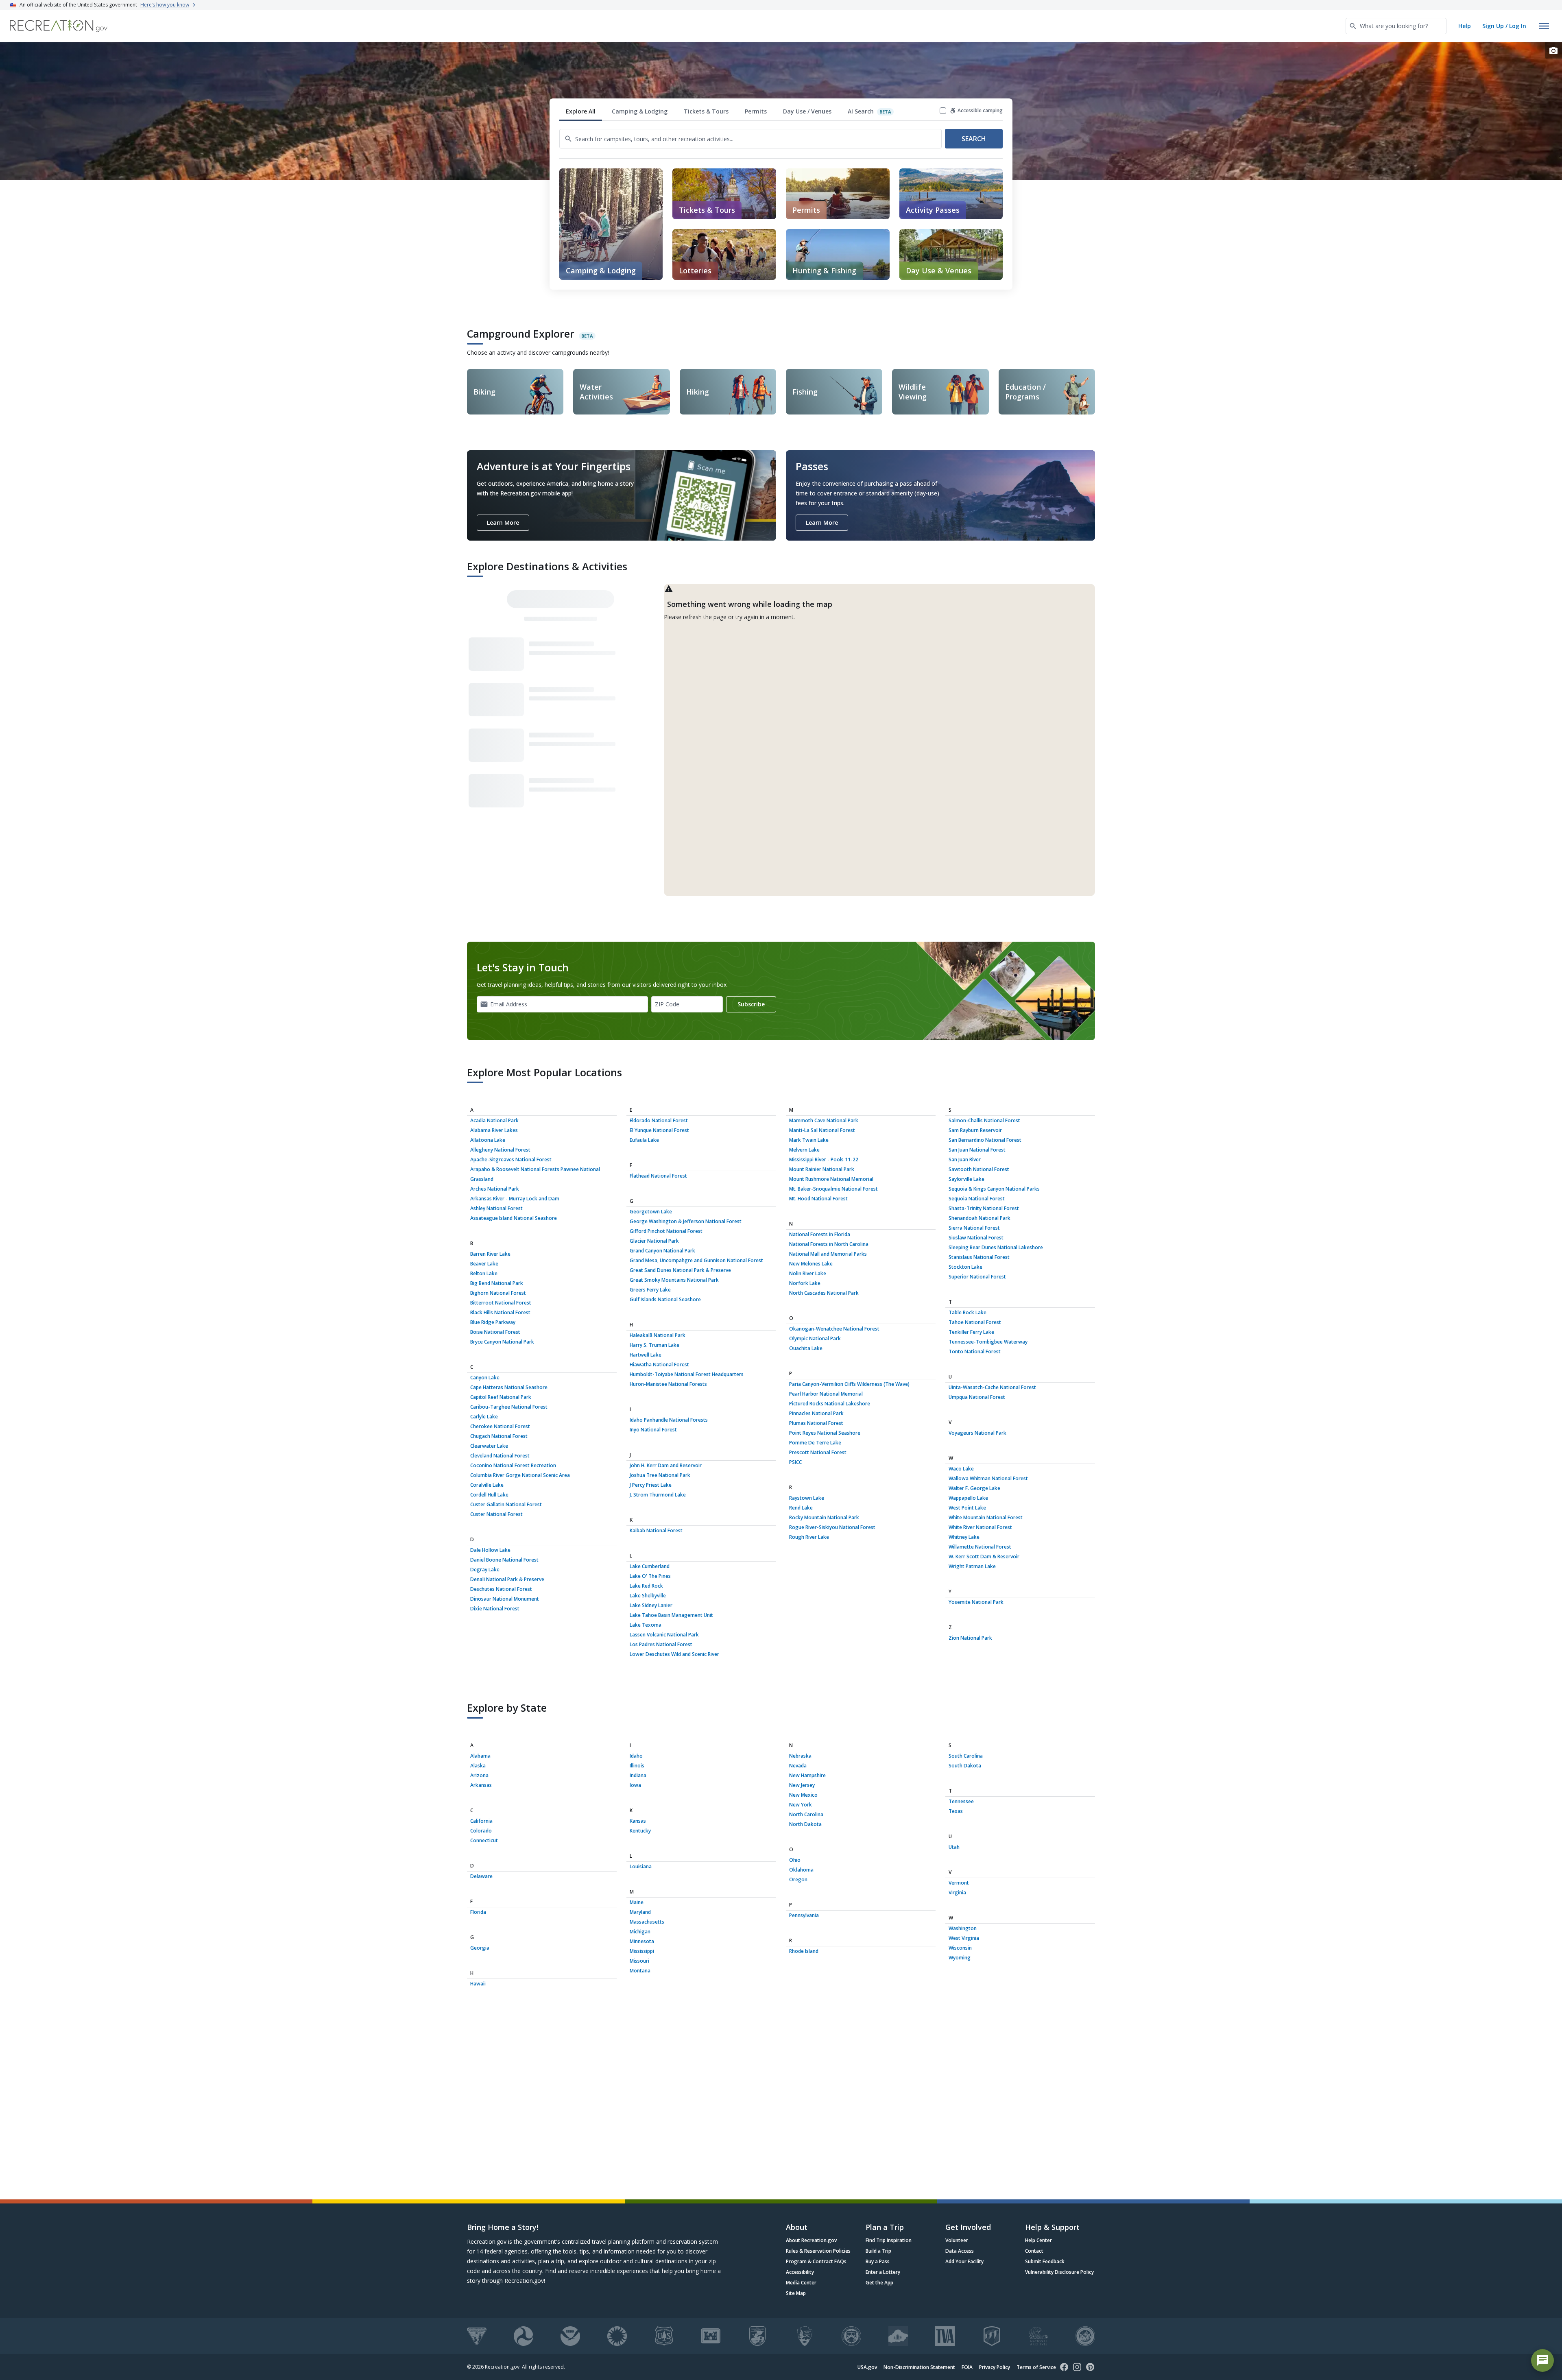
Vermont (959, 1883)
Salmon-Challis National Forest (984, 1120)
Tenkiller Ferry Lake (971, 1332)
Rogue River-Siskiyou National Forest (832, 1527)
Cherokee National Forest (500, 1426)
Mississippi (642, 1951)
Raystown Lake (807, 1498)
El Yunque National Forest (659, 1130)
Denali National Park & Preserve (507, 1579)
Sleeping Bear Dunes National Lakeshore (996, 1247)
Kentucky (640, 1831)
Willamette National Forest (980, 1547)
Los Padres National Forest (661, 1644)
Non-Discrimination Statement (919, 2367)
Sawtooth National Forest (979, 1169)
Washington (963, 1928)
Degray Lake (485, 1570)
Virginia (957, 1892)
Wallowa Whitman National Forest (988, 1478)
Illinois (637, 1766)
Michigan (640, 1932)
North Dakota (805, 1824)
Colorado (481, 1831)
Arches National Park (495, 1189)
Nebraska (800, 1756)
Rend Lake (801, 1508)
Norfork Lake (805, 1283)
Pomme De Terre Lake (815, 1443)
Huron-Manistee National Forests (668, 1384)
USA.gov (867, 2367)
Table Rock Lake (968, 1312)
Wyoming (960, 1958)
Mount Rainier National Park (822, 1169)
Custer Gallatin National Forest (506, 1504)
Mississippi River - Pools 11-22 (824, 1159)
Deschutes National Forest (501, 1589)
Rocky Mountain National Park (824, 1517)
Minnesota (642, 1941)
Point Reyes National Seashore (825, 1433)
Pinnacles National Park (816, 1413)
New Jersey (802, 1785)
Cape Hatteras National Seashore (509, 1387)
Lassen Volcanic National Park (664, 1635)
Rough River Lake (809, 1537)
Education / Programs (1025, 392)
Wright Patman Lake (972, 1566)
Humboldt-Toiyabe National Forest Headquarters (687, 1374)
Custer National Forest (496, 1514)
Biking (484, 392)
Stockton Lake (965, 1267)
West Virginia (964, 1938)
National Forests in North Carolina (829, 1244)
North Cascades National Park (824, 1293)
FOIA (967, 2367)
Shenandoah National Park (980, 1218)
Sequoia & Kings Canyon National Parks (994, 1189)
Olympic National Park (815, 1338)
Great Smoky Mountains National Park (674, 1280)
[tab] (581, 111)
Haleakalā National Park (658, 1335)
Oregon (798, 1879)
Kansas (638, 1821)
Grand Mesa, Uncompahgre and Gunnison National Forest (696, 1260)
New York (801, 1805)
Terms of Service (1036, 2367)
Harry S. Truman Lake (654, 1345)
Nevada (798, 1766)
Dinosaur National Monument (505, 1599)
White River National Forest (980, 1527)
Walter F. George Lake (974, 1488)
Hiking (698, 392)
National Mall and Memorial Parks (828, 1254)
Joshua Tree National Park (660, 1475)
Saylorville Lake (966, 1179)
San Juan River (965, 1159)
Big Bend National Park (497, 1283)
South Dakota (965, 1766)
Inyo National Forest (653, 1430)
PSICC (795, 1462)
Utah (954, 1847)
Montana (640, 1971)
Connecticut (484, 1840)
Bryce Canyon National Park (502, 1342)
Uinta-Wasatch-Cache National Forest (992, 1387)
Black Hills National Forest (500, 1312)
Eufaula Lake (644, 1140)
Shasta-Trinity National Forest (984, 1208)
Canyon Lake (485, 1378)
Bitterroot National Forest (501, 1303)
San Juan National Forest (977, 1150)
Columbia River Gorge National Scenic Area (520, 1475)
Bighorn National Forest (498, 1293)
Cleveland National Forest (500, 1456)
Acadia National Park (494, 1120)
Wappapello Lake (968, 1498)
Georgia (480, 1948)
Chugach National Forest (499, 1436)
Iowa (635, 1785)
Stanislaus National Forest (979, 1257)
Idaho (636, 1756)
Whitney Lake (964, 1537)
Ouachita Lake (806, 1348)
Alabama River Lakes (494, 1130)
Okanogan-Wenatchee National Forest (834, 1329)
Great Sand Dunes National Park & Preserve (680, 1270)
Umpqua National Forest (977, 1397)
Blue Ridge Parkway (493, 1322)
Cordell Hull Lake (489, 1495)
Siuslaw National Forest (976, 1238)
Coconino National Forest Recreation (513, 1465)
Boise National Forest (495, 1332)
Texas (956, 1811)
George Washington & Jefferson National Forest (686, 1221)
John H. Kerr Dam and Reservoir (666, 1465)
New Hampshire (807, 1775)
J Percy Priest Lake (651, 1485)
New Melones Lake (811, 1264)
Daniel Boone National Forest (504, 1560)
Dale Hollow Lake (490, 1550)
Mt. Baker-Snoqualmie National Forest (833, 1189)
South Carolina (966, 1756)
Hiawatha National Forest (659, 1365)
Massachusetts (647, 1922)
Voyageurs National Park (977, 1433)
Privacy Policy (995, 2367)
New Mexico (803, 1795)
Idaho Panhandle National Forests (669, 1420)
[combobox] (1396, 26)
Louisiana (641, 1866)
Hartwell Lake (646, 1355)
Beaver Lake (484, 1264)
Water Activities (596, 392)
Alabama (480, 1756)
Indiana (638, 1775)
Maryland (640, 1912)
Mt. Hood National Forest (818, 1199)
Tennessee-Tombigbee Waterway (988, 1342)
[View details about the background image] (1553, 50)
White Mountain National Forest (986, 1517)
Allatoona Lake (488, 1140)
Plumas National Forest (816, 1423)
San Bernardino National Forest (985, 1140)
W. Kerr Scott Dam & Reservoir (984, 1556)
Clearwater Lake (489, 1446)
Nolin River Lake (808, 1273)
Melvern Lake (804, 1150)
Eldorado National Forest (659, 1120)
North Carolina (806, 1814)
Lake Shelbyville (648, 1596)
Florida (478, 1912)
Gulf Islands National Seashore (665, 1299)
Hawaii (478, 1984)
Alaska (478, 1766)
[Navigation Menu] (1544, 26)
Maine (637, 1902)
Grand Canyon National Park (662, 1251)
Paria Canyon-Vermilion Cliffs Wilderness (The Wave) (849, 1384)
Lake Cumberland (650, 1566)
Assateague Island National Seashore (514, 1218)
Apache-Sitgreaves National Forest (511, 1159)
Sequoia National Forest (977, 1199)
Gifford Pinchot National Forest (666, 1231)
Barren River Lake (490, 1254)
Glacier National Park (654, 1241)
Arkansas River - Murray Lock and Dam (515, 1199)
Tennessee (961, 1801)
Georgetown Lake (651, 1212)
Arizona (479, 1775)
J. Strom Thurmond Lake (658, 1495)
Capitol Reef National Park (501, 1397)
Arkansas (481, 1785)
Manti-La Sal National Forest (822, 1130)
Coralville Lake (487, 1485)
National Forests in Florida (820, 1234)
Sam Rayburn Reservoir (975, 1130)
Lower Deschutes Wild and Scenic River (674, 1654)
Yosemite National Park (976, 1602)
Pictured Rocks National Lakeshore (830, 1404)
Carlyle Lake (484, 1417)
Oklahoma (801, 1870)
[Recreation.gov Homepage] (59, 26)
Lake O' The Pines (650, 1576)
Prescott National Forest (818, 1452)
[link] (724, 194)
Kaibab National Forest (656, 1530)
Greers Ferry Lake (650, 1290)
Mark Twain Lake (809, 1140)
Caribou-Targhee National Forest (509, 1407)
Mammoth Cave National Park (824, 1120)
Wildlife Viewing (913, 392)
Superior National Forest (977, 1277)
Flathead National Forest (658, 1176)
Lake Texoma (646, 1625)
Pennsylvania (804, 1915)
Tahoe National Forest (975, 1322)
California (481, 1821)
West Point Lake (967, 1508)
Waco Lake (961, 1469)
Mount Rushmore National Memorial (831, 1179)
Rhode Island (804, 1951)
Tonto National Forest (975, 1351)
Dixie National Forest (495, 1609)
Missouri (639, 1961)
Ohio (795, 1860)
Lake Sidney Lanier (651, 1605)
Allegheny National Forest (500, 1150)
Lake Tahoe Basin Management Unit (671, 1615)
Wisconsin (960, 1948)
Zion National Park (970, 1638)
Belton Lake (484, 1273)
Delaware (481, 1876)
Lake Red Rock (646, 1586)
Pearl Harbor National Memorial (826, 1394)
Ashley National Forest (496, 1208)
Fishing (805, 392)
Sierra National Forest (974, 1228)
